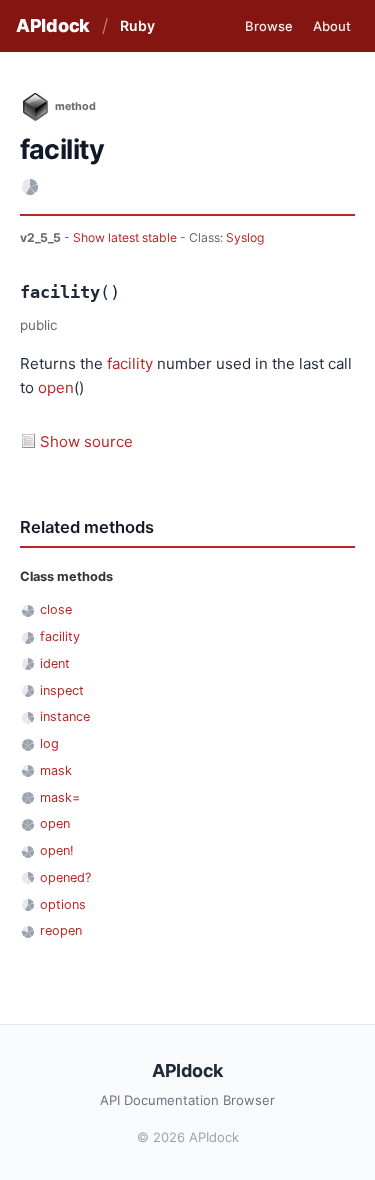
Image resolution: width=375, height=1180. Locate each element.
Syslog (245, 237)
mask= (60, 797)
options (63, 904)
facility (130, 363)
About (332, 26)
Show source (86, 441)
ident (55, 663)
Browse (269, 26)
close (56, 609)
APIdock (53, 25)
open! (57, 850)
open (56, 387)
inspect (62, 690)
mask (56, 770)
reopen (61, 930)
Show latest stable (126, 237)
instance (65, 716)
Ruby (137, 25)
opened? (65, 877)
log (49, 743)
